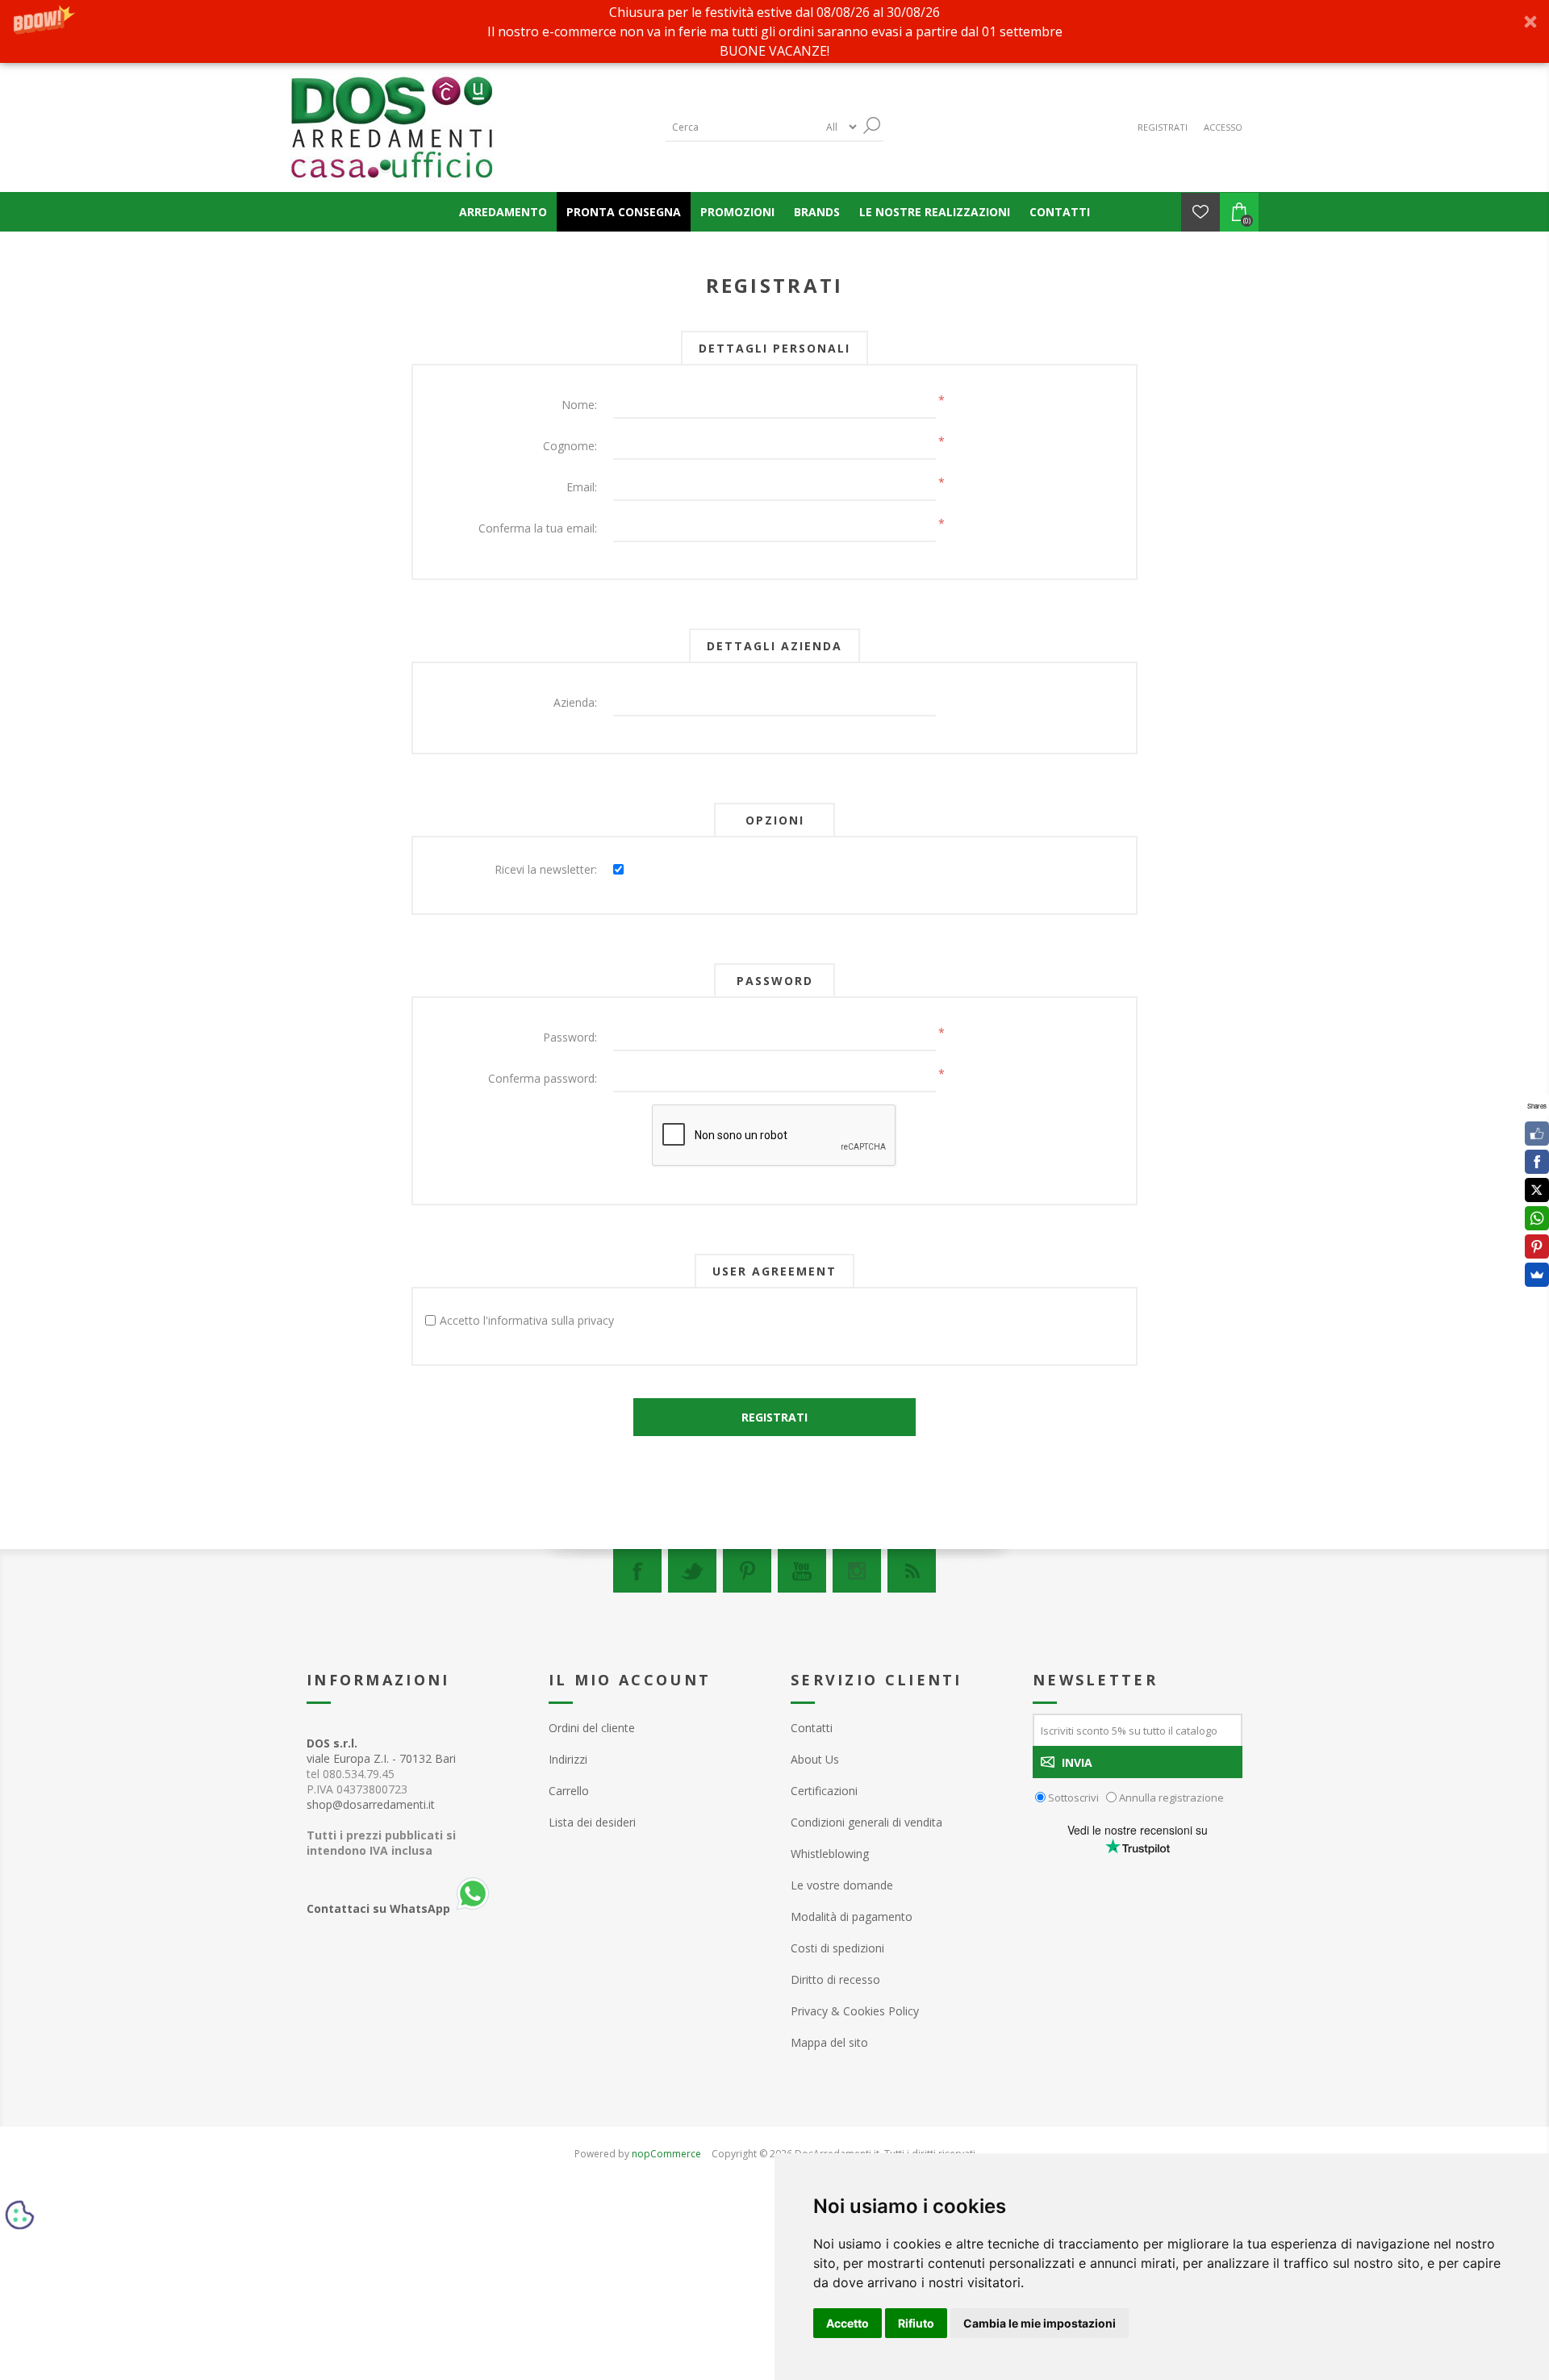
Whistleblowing (830, 1854)
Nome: (579, 405)
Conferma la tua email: (538, 528)
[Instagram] (857, 1571)
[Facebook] (637, 1571)
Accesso (1223, 127)
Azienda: (575, 702)
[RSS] (912, 1571)
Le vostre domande (842, 1885)
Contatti (812, 1728)
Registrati (1163, 127)
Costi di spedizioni (837, 1948)
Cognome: (570, 446)
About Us (815, 1759)
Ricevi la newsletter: (546, 869)
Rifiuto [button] (916, 2323)
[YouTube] (802, 1571)
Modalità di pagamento (852, 1917)
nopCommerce (666, 2154)
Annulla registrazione (1171, 1798)
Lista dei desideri (592, 1822)
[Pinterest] (747, 1571)
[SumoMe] (1537, 1275)
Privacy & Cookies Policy (855, 2011)
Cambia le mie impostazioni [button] (1040, 2323)
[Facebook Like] (1537, 1134)
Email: (582, 487)
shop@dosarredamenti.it (371, 1804)
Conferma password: (543, 1078)
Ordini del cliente (592, 1728)
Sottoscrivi (1073, 1798)
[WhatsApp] (1537, 1218)
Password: (570, 1037)
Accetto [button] (848, 2323)
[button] (774, 31)
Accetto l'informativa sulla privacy (527, 1320)
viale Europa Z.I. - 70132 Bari (381, 1751)
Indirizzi (568, 1759)
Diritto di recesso (835, 1979)
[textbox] (742, 127)
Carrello (569, 1791)
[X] (1537, 1190)
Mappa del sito (829, 2042)
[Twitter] (692, 1571)
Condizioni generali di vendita (866, 1822)
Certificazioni (824, 1791)
